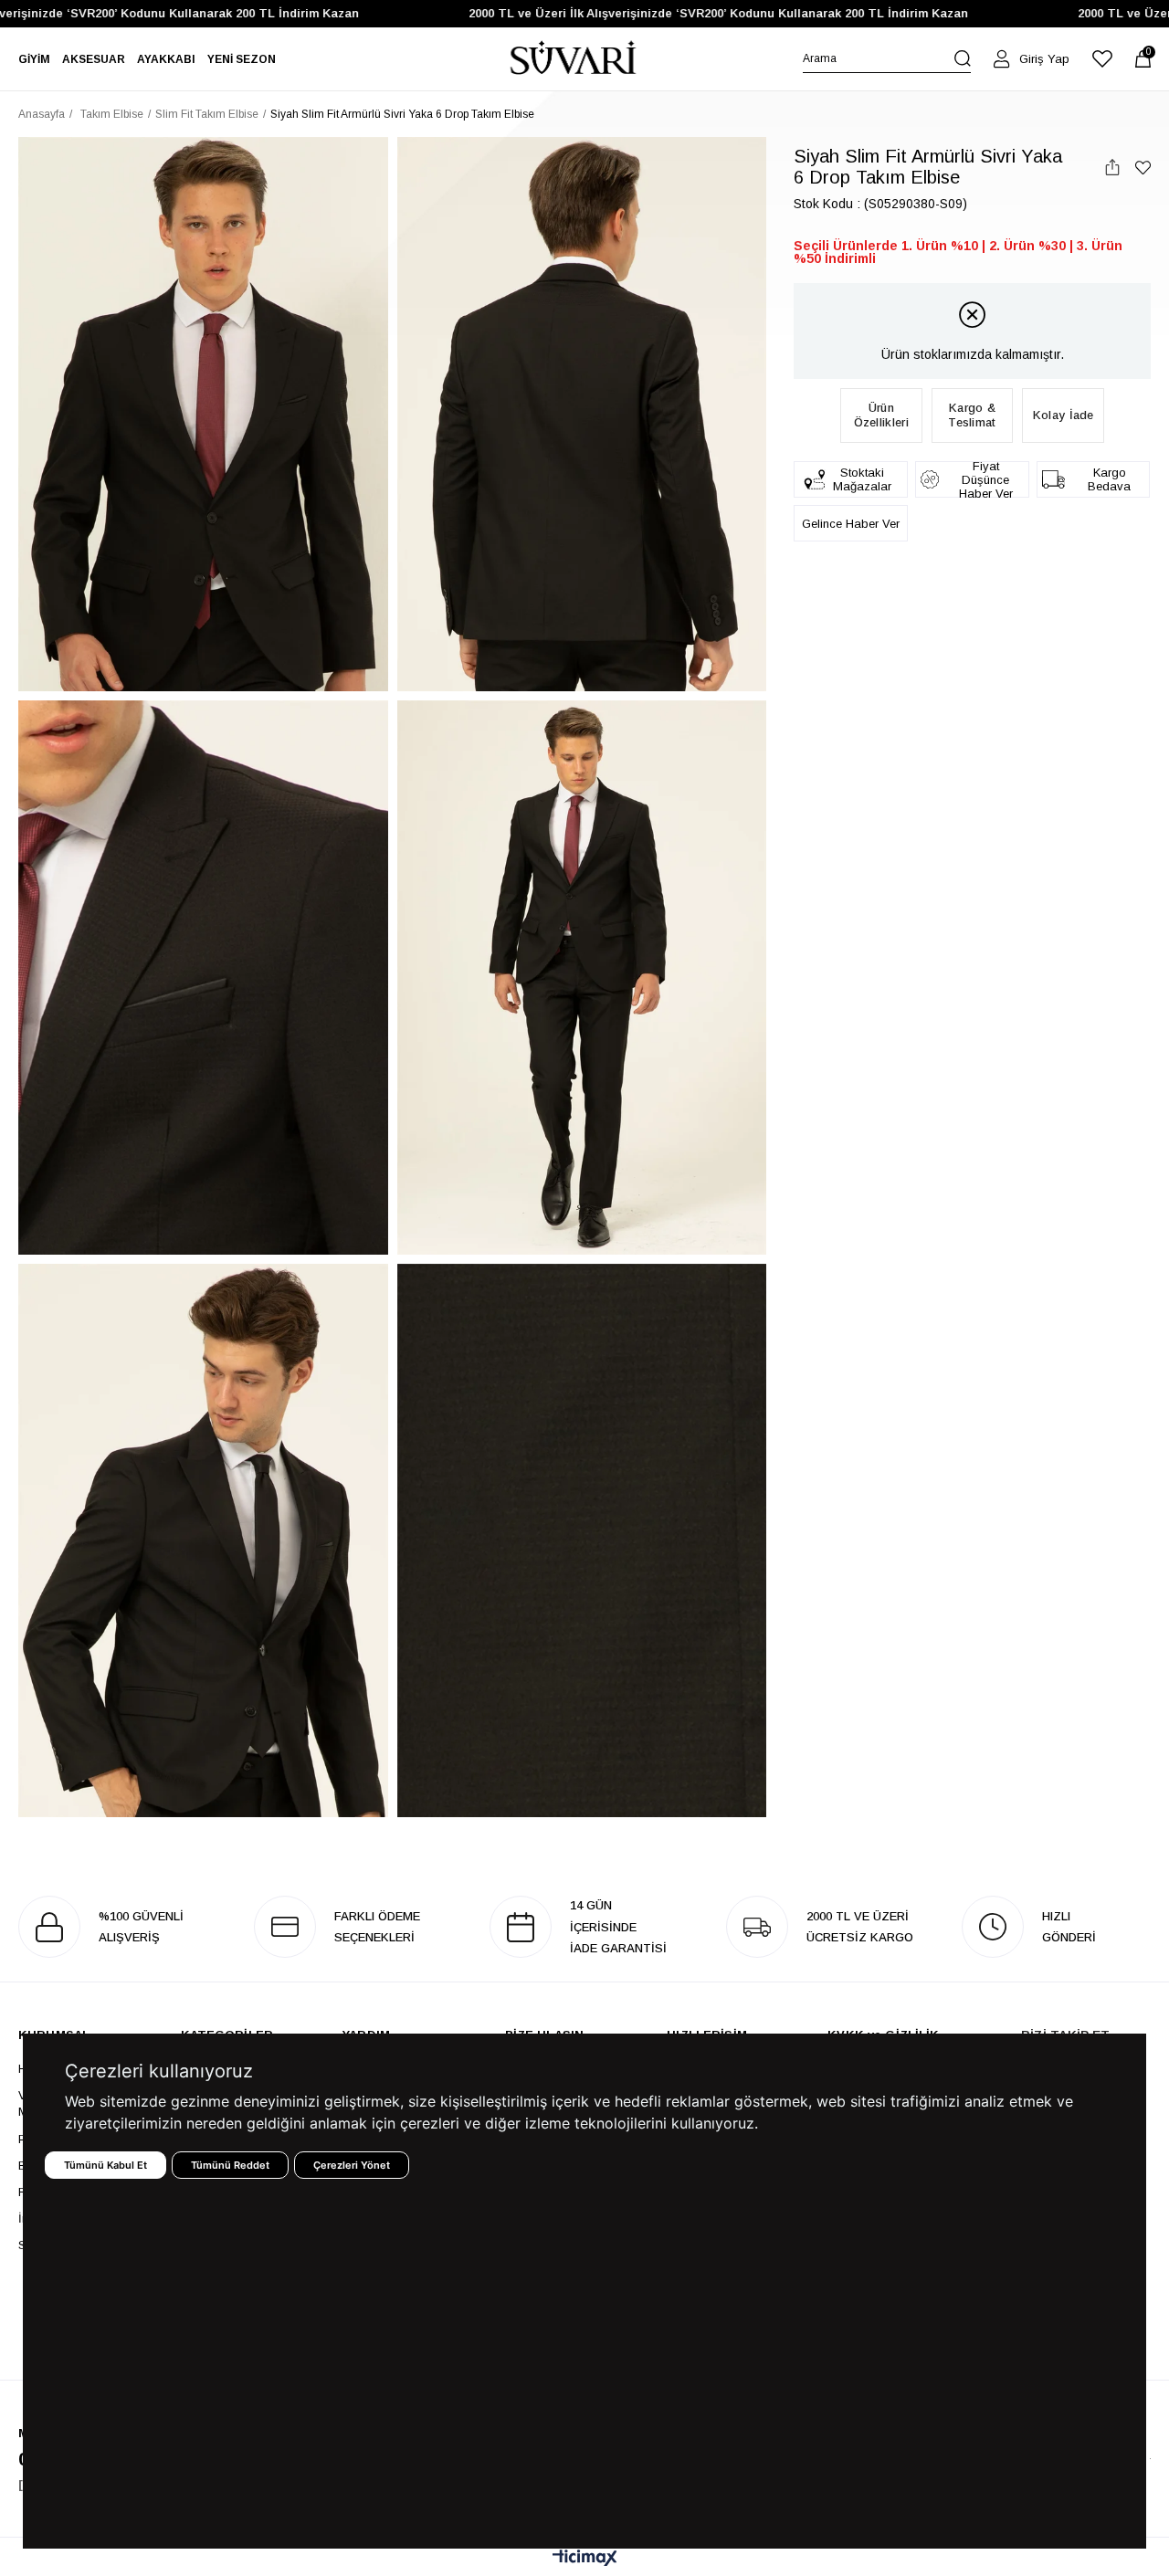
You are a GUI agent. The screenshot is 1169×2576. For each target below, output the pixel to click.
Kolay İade (1064, 415)
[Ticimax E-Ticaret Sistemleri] (585, 2559)
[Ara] (963, 58)
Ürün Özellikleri (881, 415)
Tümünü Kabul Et (105, 2165)
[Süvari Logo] (574, 59)
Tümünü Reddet (230, 2165)
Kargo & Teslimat (972, 415)
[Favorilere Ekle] (1143, 168)
